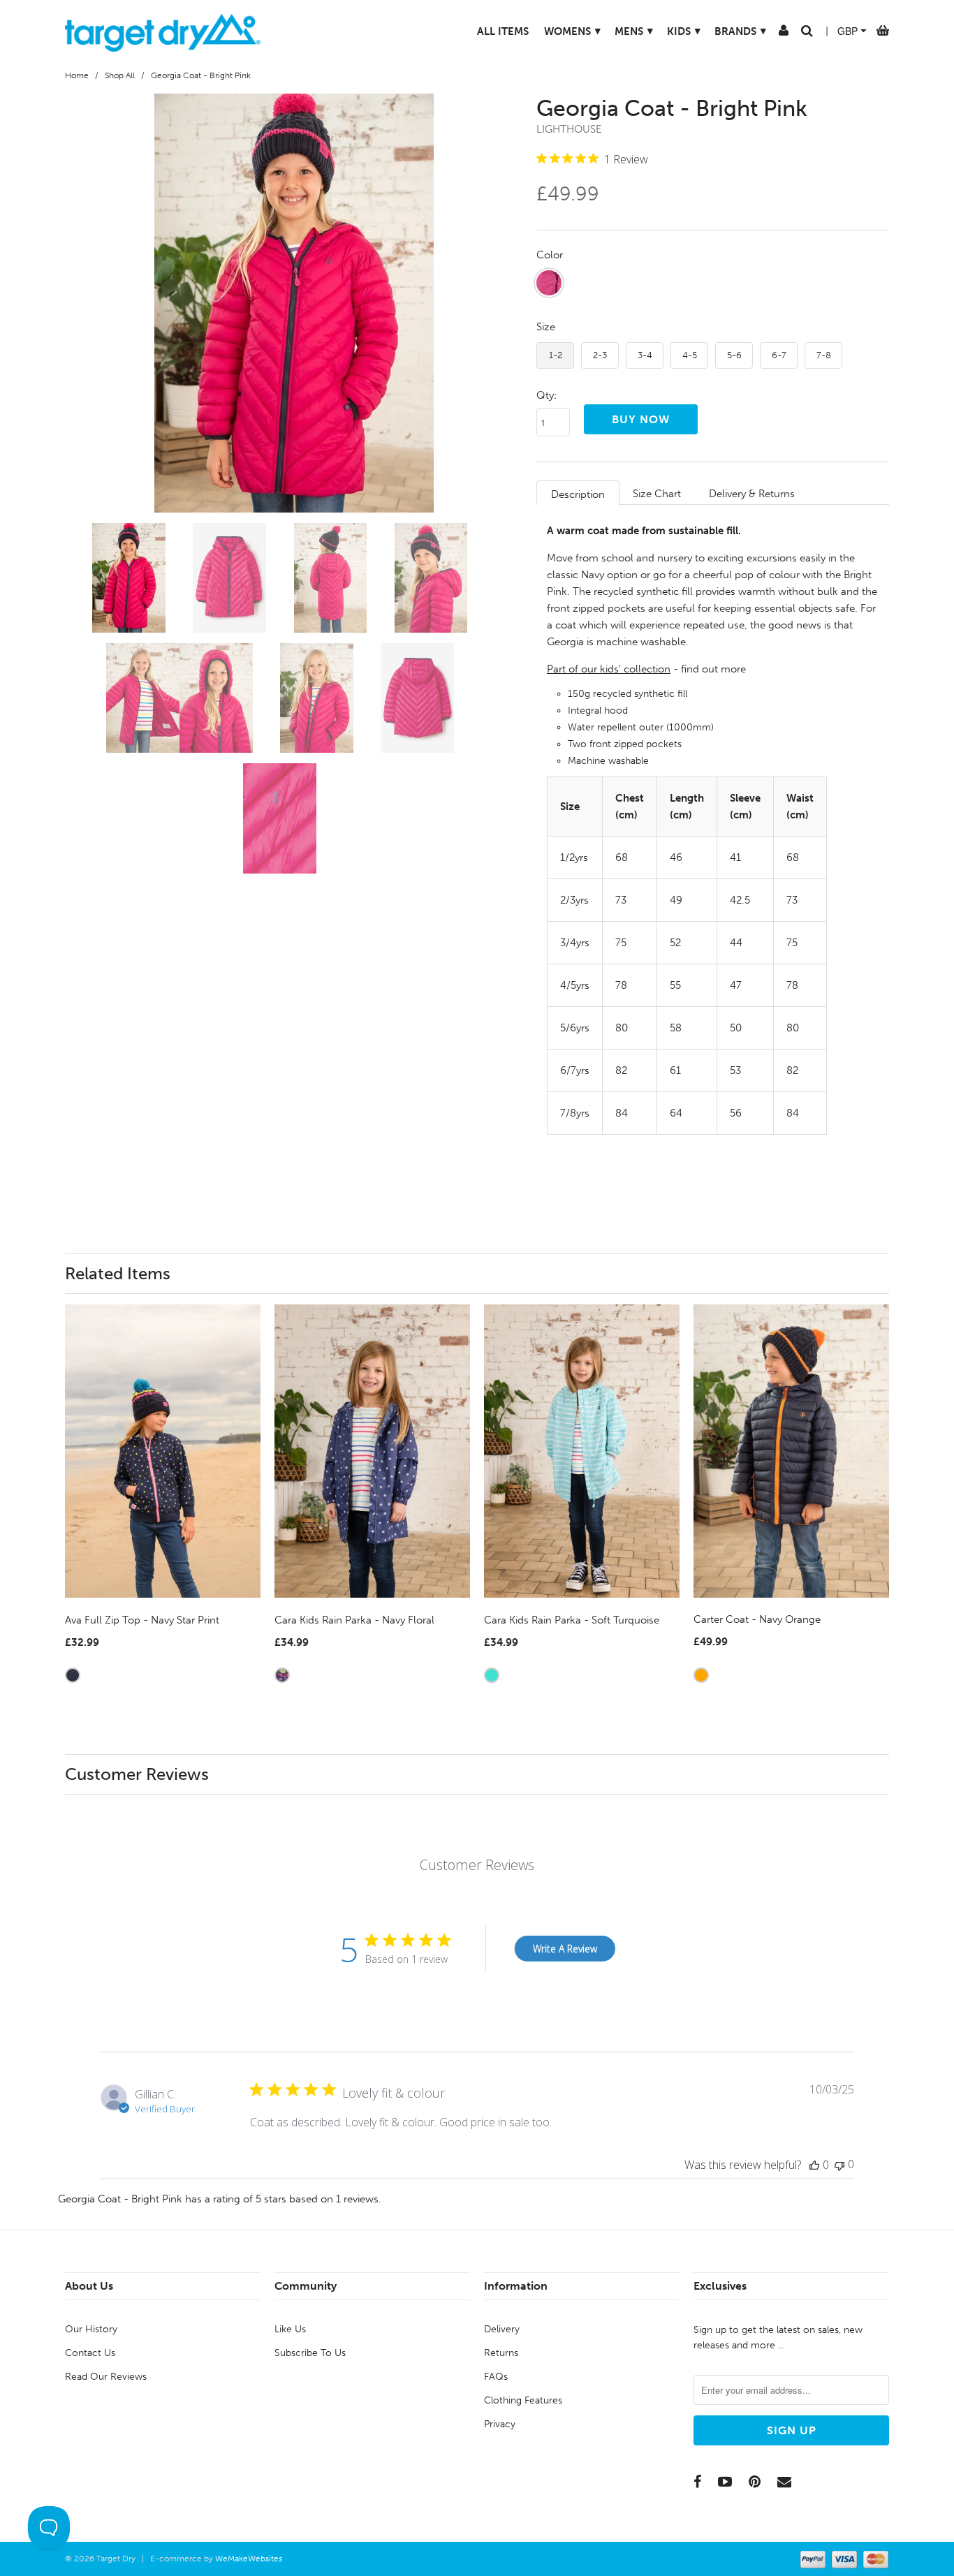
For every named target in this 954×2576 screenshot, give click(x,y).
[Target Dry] (163, 31)
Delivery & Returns (752, 494)
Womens (572, 31)
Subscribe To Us (310, 2353)
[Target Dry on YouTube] (725, 2482)
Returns (501, 2353)
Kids (684, 31)
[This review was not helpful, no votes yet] (839, 2164)
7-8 (824, 355)
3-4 (645, 355)
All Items (503, 31)
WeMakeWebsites (249, 2559)
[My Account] (784, 34)
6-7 (779, 355)
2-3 (600, 355)
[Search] (807, 34)
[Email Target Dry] (784, 2482)
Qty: (546, 395)
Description (578, 494)
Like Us (290, 2329)
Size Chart (657, 494)
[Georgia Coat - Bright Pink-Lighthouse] (294, 303)
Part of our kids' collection (609, 669)
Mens (634, 31)
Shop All (120, 75)
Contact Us (90, 2353)
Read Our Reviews (106, 2377)
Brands (740, 31)
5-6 (734, 355)
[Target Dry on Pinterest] (755, 2482)
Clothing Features (523, 2400)
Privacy (500, 2424)
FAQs (496, 2377)
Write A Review (565, 1949)
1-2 (556, 355)
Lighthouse (569, 129)
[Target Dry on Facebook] (697, 2482)
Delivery (502, 2329)
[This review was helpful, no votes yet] (814, 2165)
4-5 (690, 355)
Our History (91, 2329)
